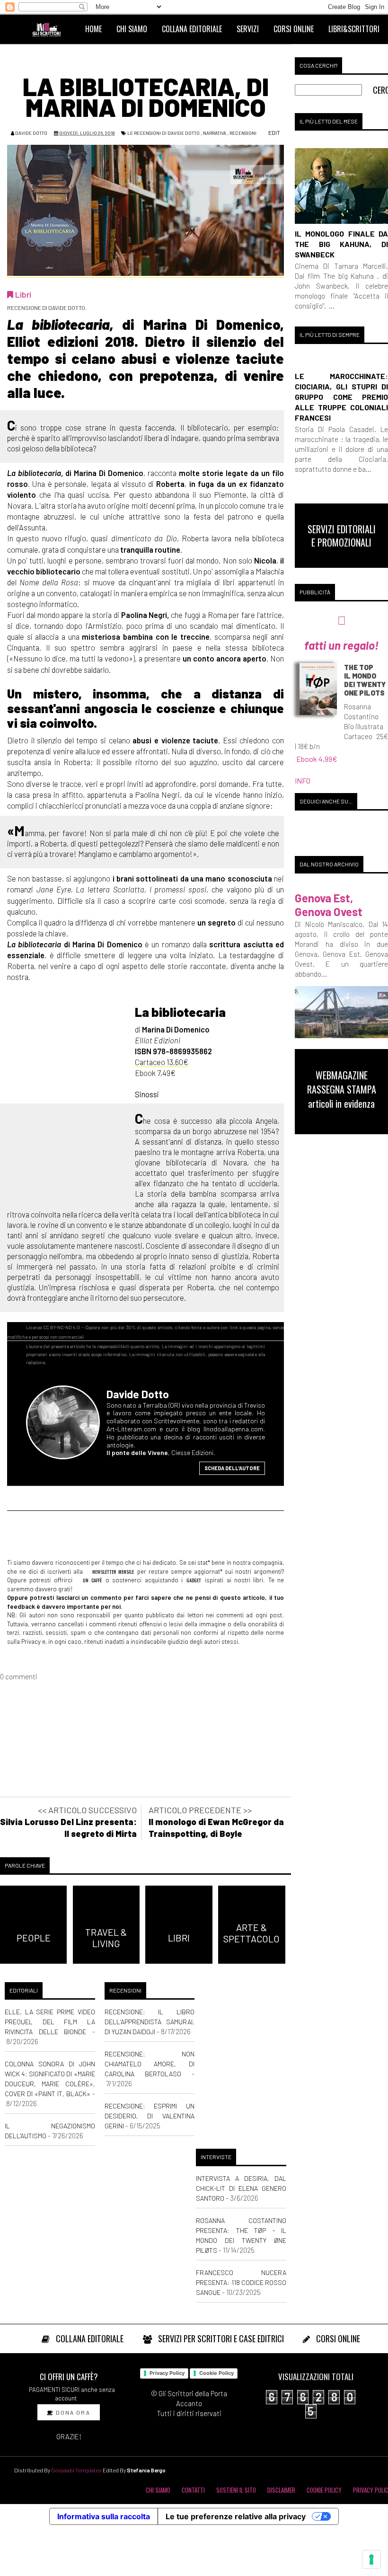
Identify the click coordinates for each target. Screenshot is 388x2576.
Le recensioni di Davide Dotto (163, 133)
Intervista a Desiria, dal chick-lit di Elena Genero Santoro (241, 2188)
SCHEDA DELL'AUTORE (232, 1468)
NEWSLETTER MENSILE (112, 1571)
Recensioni (243, 133)
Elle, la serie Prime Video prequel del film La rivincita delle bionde (50, 2022)
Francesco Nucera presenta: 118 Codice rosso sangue (241, 2282)
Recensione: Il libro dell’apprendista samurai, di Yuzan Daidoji (150, 2022)
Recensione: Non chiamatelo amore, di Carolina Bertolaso (150, 2064)
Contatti (193, 2490)
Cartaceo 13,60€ (162, 1062)
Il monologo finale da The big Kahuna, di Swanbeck (341, 244)
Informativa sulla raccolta (104, 2516)
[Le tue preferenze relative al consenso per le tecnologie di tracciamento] (371, 2559)
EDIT (274, 132)
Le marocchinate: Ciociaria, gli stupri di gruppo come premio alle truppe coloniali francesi (341, 397)
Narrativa (215, 133)
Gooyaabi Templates (76, 2470)
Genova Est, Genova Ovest (329, 905)
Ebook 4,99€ (317, 759)
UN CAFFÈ (91, 1580)
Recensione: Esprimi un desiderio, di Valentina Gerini (150, 2116)
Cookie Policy (216, 2373)
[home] (51, 29)
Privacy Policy (167, 2373)
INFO (303, 781)
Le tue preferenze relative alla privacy (236, 2516)
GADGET (194, 1580)
